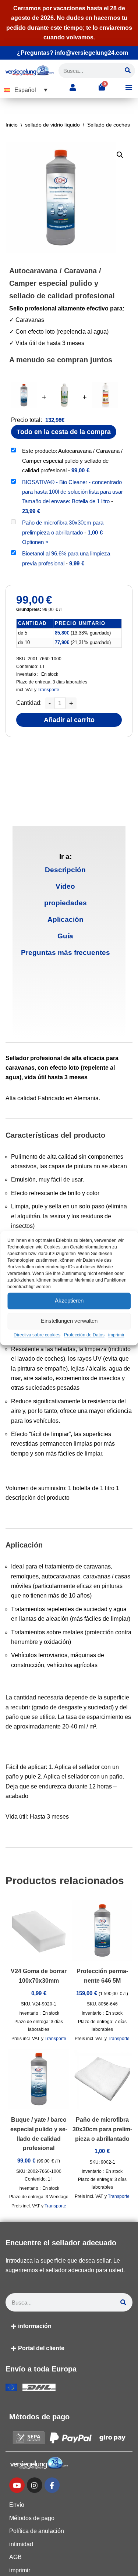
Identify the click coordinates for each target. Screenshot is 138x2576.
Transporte (48, 690)
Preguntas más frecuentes (66, 953)
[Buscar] (128, 71)
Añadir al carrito (69, 720)
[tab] (66, 870)
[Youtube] (17, 2485)
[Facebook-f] (52, 2485)
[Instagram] (35, 2485)
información (35, 2326)
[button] (26, 90)
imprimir (116, 1335)
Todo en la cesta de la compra (64, 432)
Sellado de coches (109, 125)
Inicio (12, 125)
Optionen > (35, 542)
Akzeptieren (69, 1301)
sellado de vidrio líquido (52, 125)
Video (65, 886)
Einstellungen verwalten (69, 1321)
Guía (65, 936)
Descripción (65, 870)
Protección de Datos (84, 1335)
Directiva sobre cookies (37, 1335)
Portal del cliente (41, 2348)
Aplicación (66, 919)
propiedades (66, 903)
